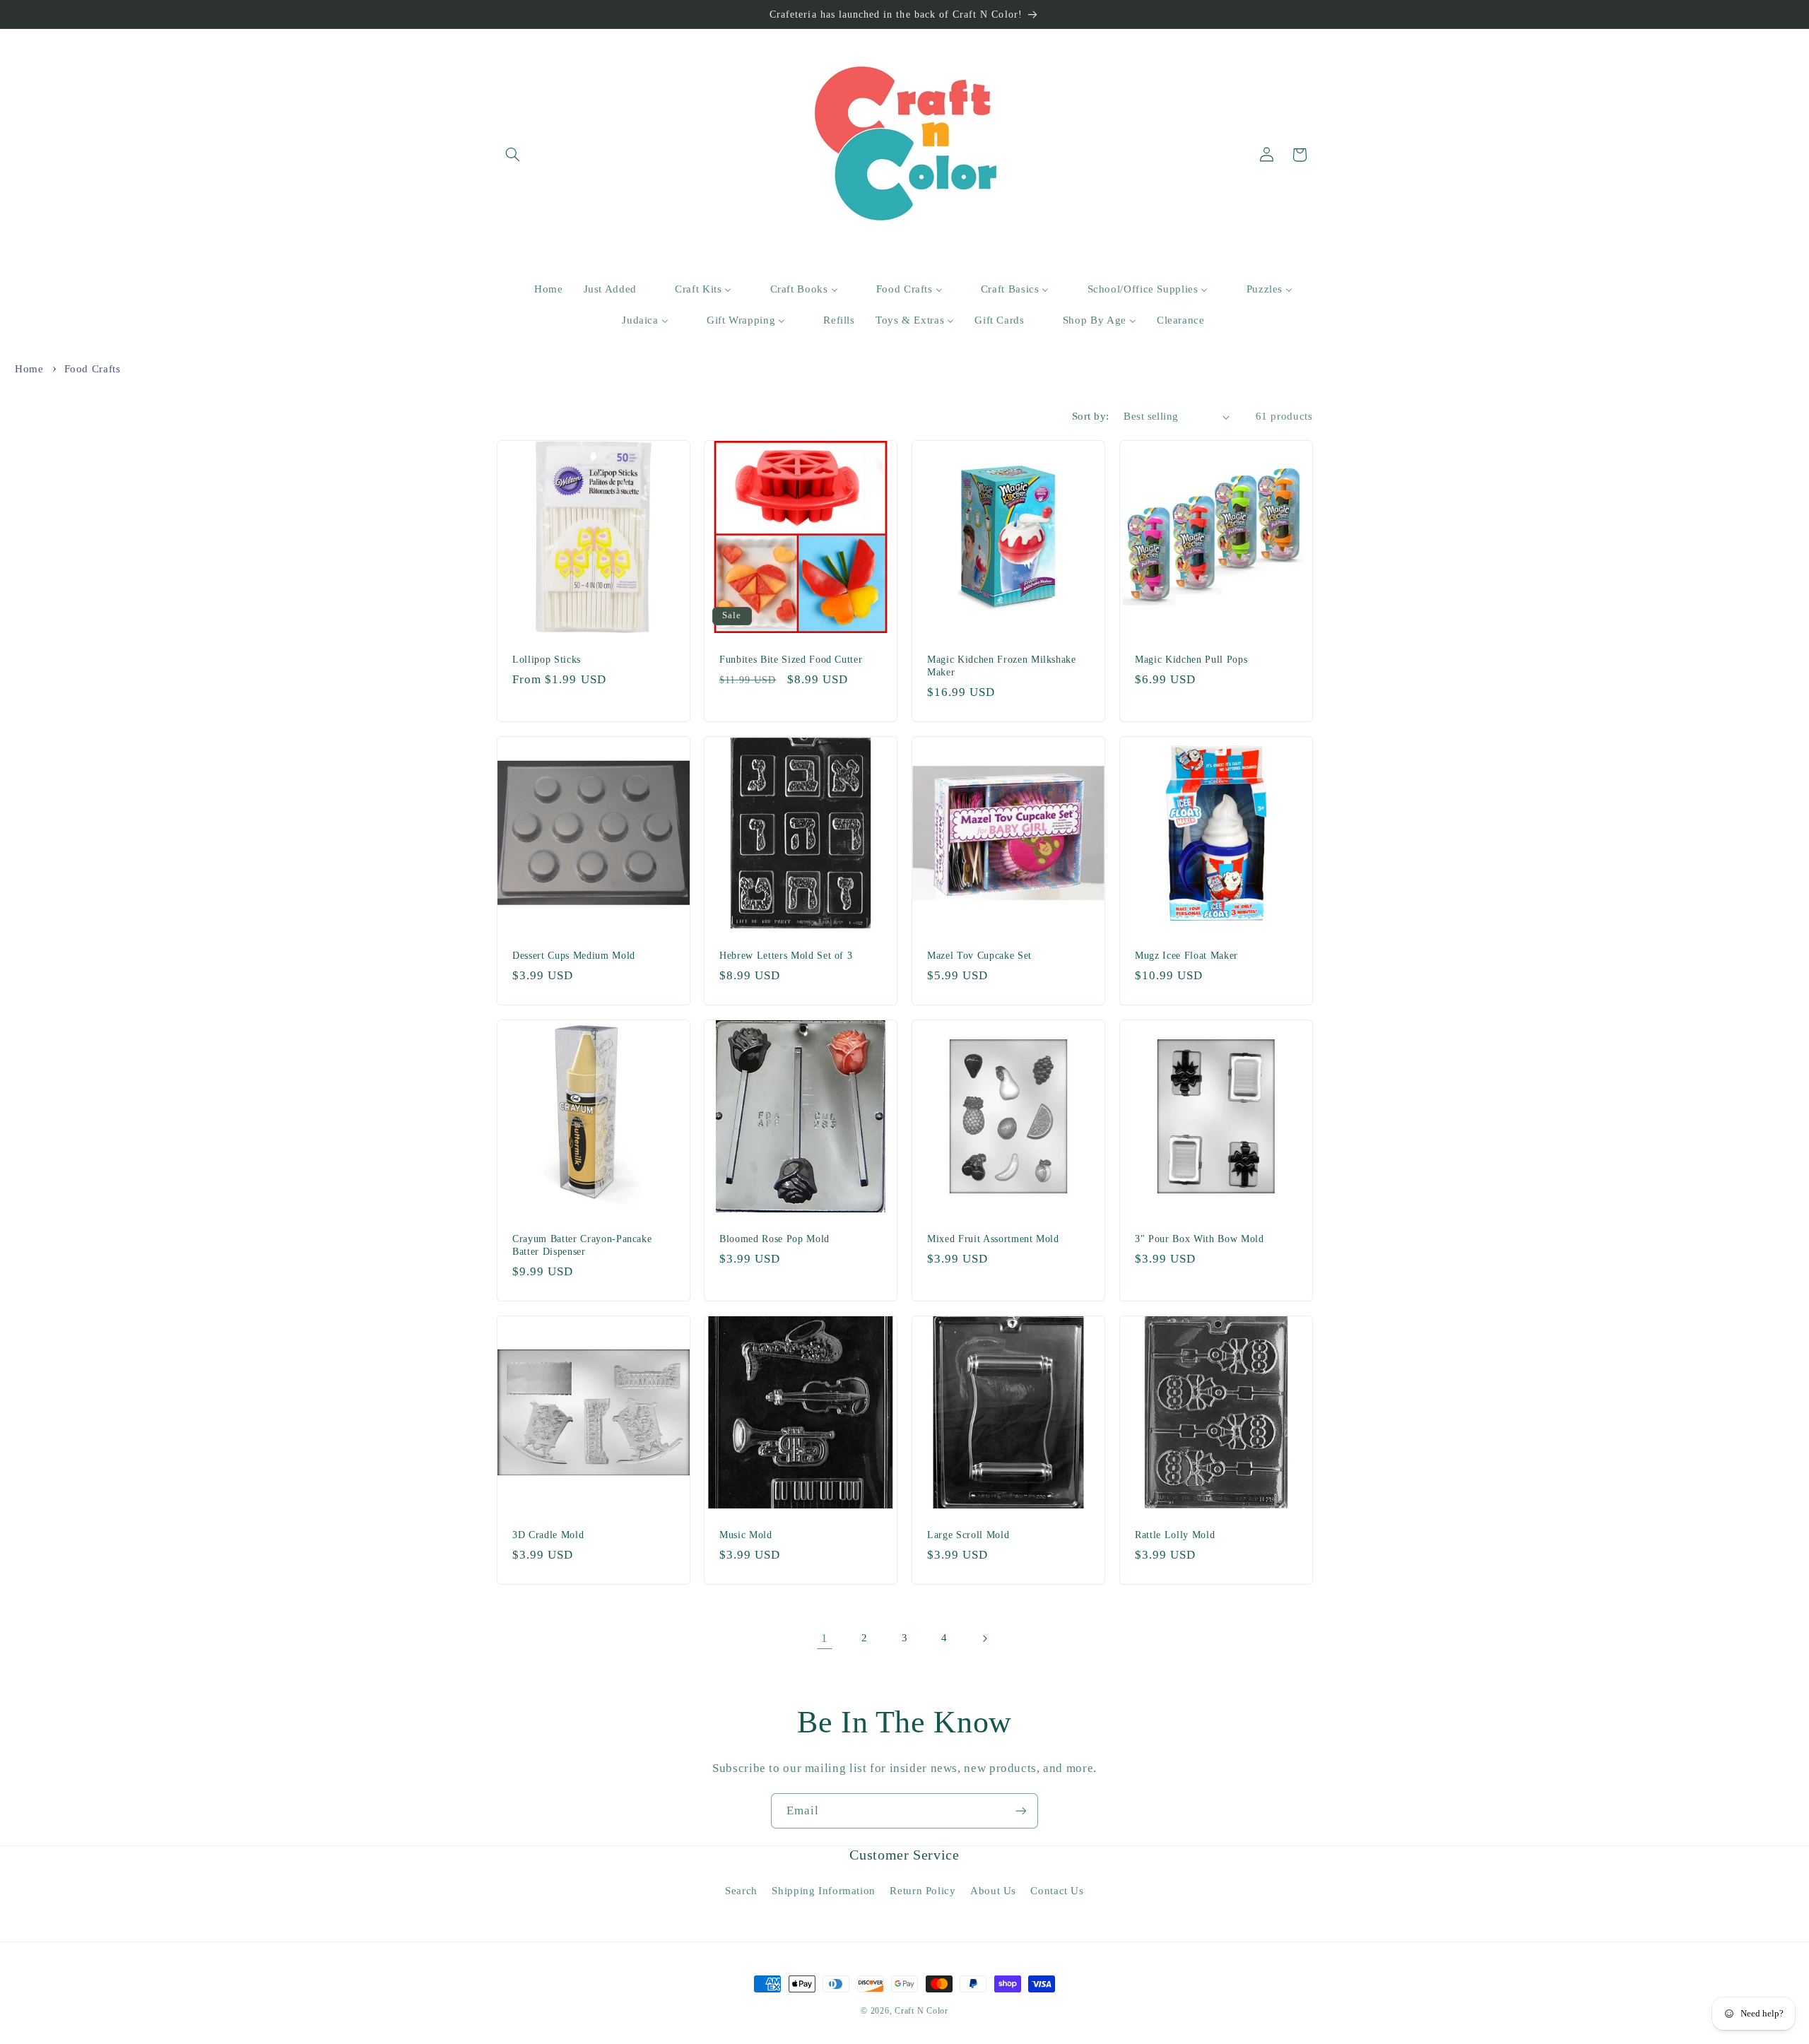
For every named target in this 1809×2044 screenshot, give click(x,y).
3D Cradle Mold (548, 1535)
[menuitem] (540, 290)
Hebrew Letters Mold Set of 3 (786, 955)
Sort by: (1090, 416)
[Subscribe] (1021, 1810)
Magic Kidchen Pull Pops (1191, 659)
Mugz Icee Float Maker (1186, 955)
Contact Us (1057, 1891)
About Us (993, 1891)
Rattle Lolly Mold (1175, 1535)
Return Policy (923, 1891)
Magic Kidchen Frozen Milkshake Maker (1002, 666)
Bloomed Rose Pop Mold (774, 1239)
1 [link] (825, 1638)
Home (29, 369)
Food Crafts (93, 369)
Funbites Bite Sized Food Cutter (791, 659)
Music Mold (746, 1535)
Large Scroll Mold (968, 1535)
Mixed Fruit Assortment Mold (993, 1239)
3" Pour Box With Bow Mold (1200, 1239)
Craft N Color (921, 2011)
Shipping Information (824, 1891)
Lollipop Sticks (547, 659)
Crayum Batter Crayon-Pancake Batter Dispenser (582, 1245)
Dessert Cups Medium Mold (574, 955)
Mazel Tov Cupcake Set (979, 955)
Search (741, 1891)
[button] (513, 155)
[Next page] (984, 1638)
